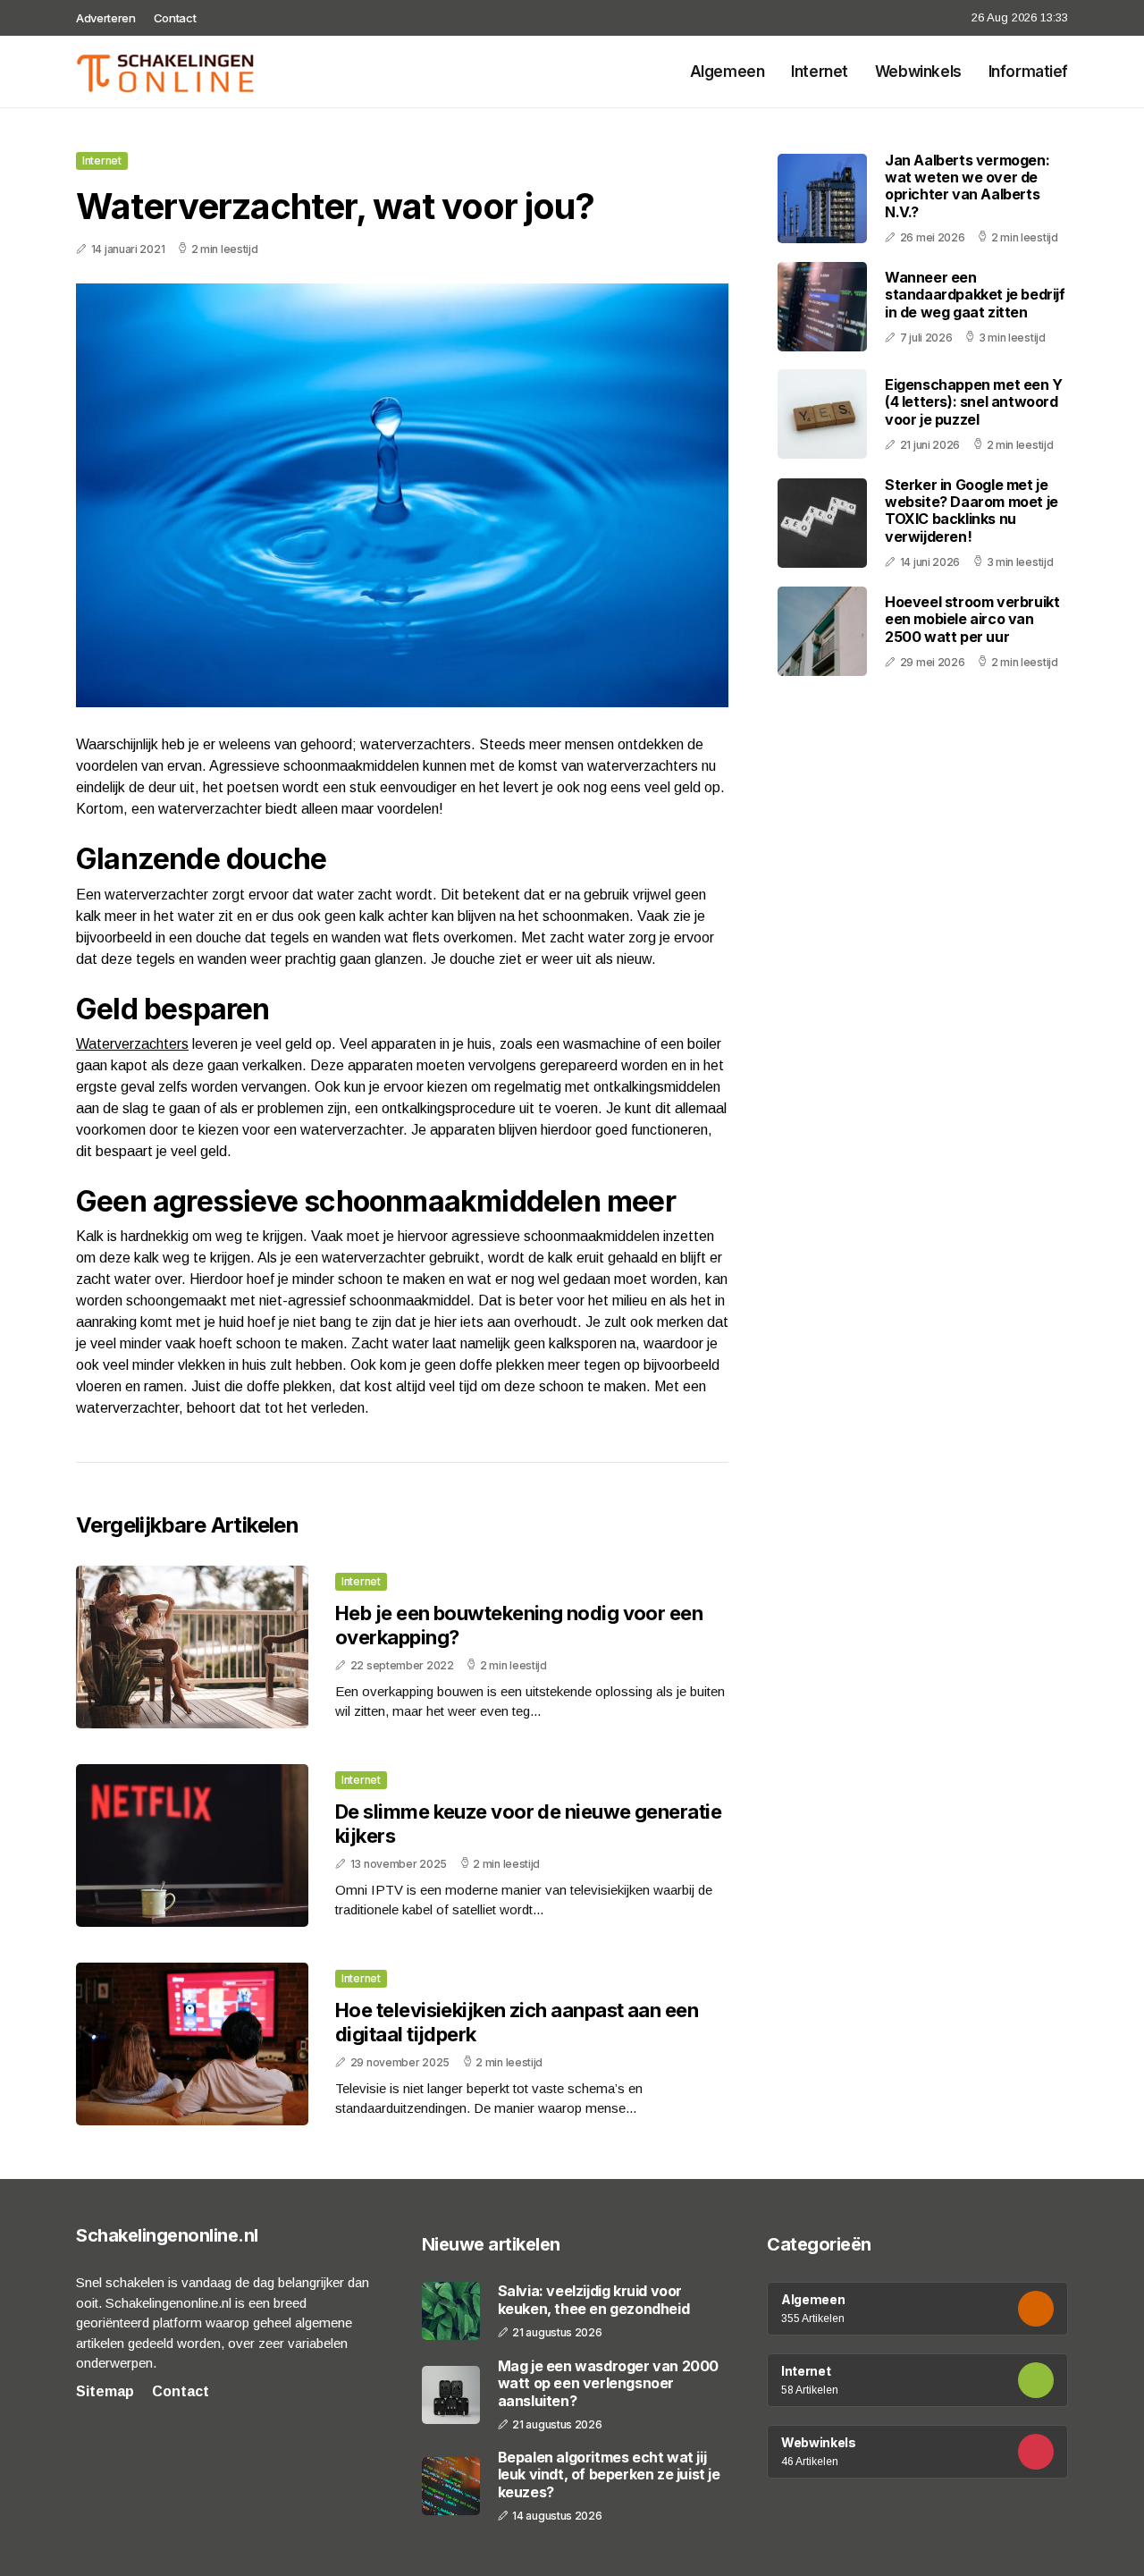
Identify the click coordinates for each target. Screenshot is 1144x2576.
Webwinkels (918, 72)
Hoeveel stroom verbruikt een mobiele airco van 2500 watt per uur (972, 619)
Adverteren (106, 18)
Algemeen (728, 72)
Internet (820, 72)
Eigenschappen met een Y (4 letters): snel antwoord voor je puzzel (974, 401)
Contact (175, 18)
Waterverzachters (132, 1044)
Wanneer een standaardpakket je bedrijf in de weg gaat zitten (975, 294)
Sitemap (105, 2391)
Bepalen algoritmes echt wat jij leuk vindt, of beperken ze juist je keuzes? (609, 2475)
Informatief (1028, 72)
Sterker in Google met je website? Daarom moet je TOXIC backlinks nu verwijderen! (972, 511)
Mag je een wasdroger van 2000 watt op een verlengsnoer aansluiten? (608, 2383)
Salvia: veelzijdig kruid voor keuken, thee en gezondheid (594, 2300)
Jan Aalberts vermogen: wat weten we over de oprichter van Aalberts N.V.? (967, 186)
